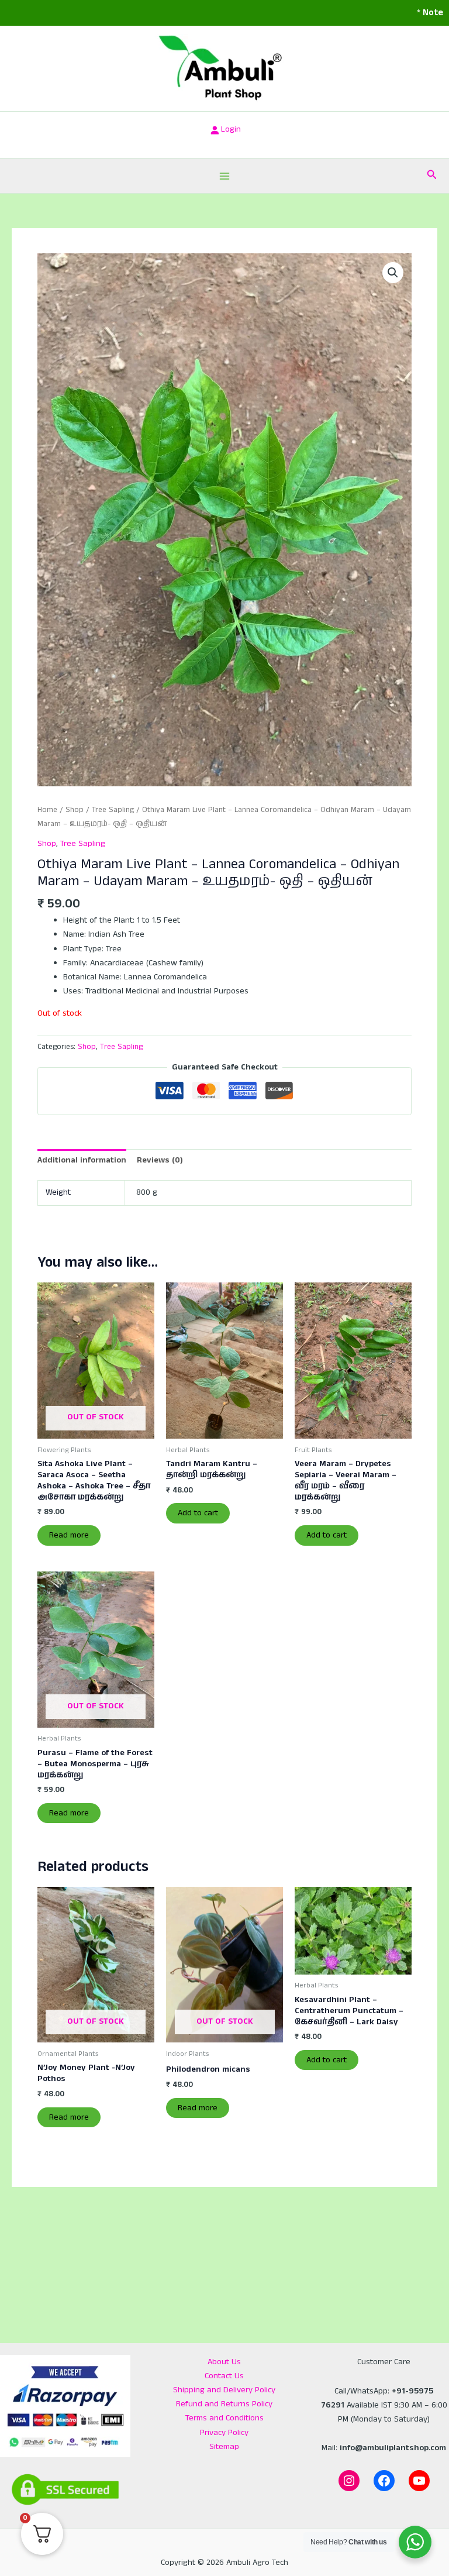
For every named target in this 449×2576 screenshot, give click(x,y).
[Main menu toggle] (224, 176)
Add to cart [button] (198, 1513)
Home (47, 810)
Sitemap (224, 2447)
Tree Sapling (113, 810)
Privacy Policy (224, 2433)
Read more (69, 1535)
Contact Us (224, 2376)
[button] (432, 176)
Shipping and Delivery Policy (224, 2390)
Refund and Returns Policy (224, 2404)
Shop (75, 810)
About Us (224, 2362)
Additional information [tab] (82, 1160)
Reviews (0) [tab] (160, 1160)
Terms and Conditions (224, 2418)
